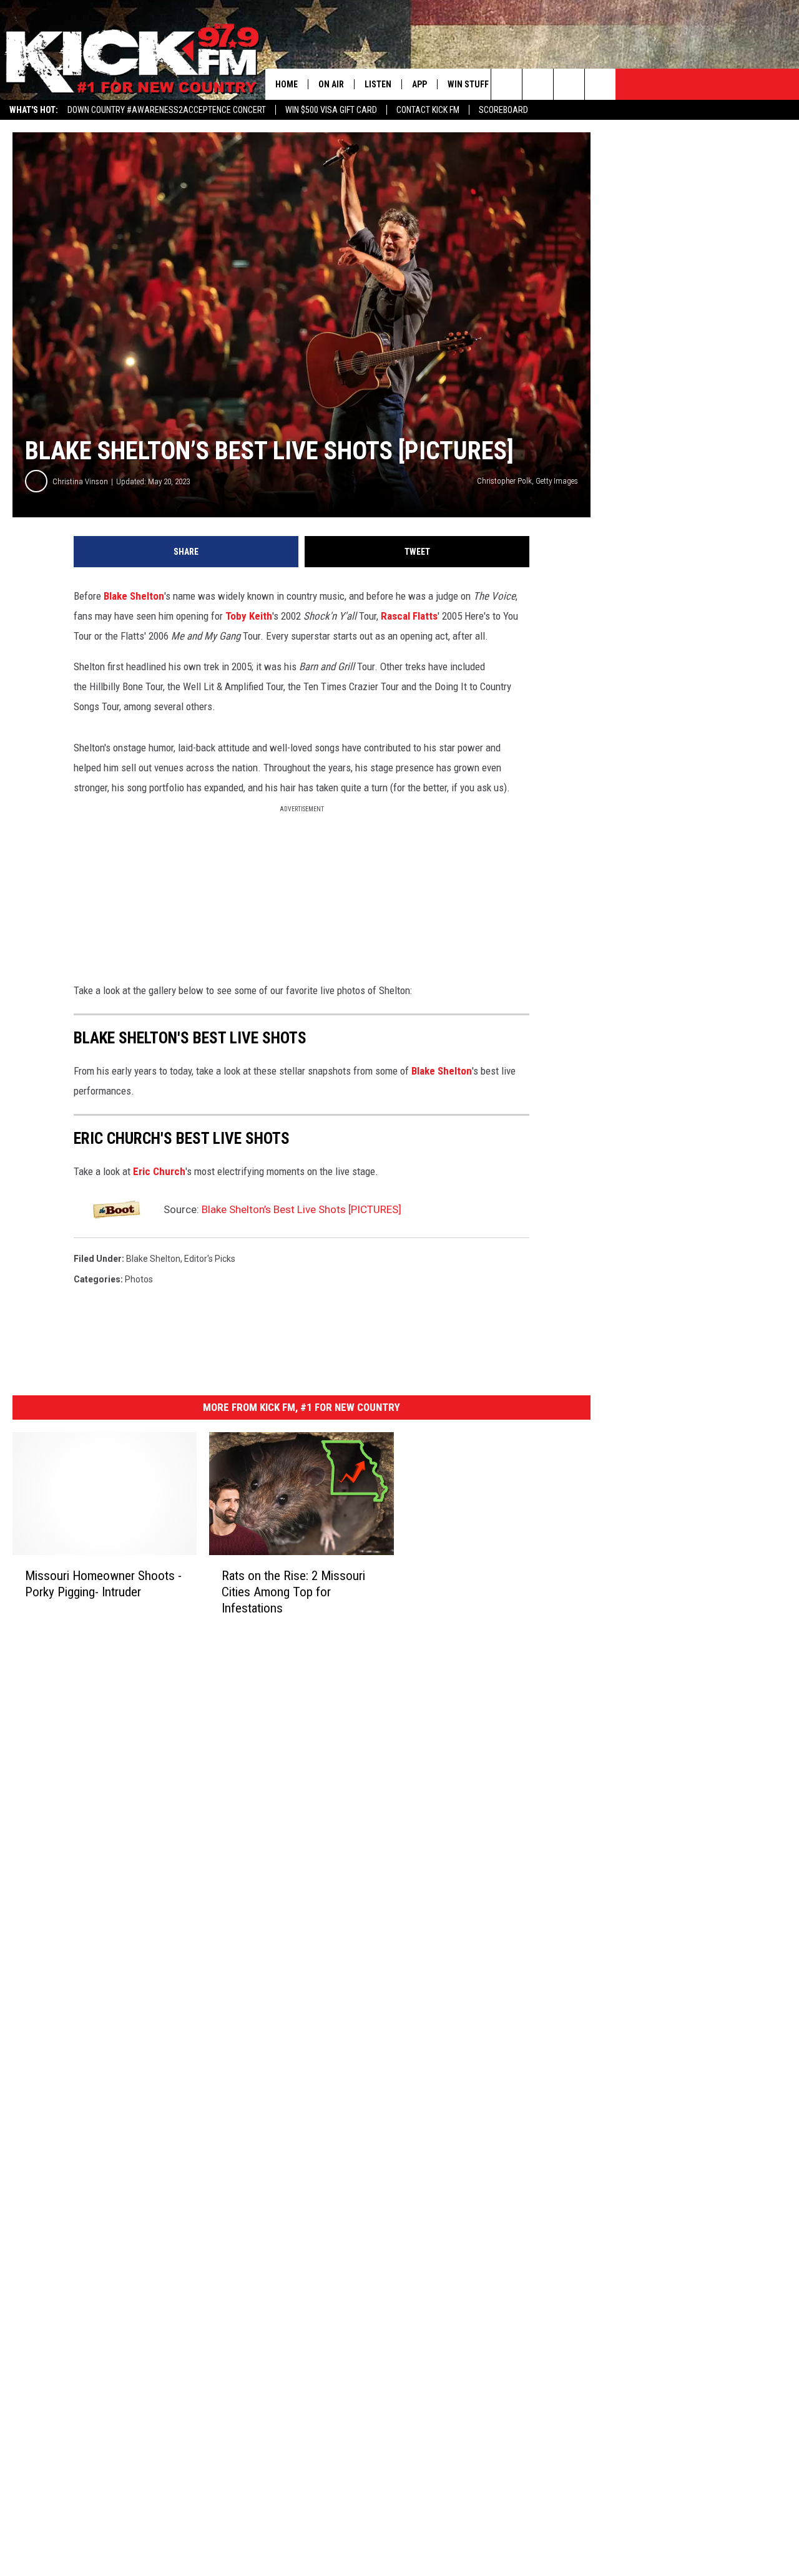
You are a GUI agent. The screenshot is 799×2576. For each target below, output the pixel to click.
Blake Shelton (134, 596)
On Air (331, 84)
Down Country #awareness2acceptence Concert (167, 110)
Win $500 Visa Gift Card (331, 110)
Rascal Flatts (409, 616)
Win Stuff (468, 84)
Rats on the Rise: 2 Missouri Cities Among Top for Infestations (293, 1592)
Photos (139, 1279)
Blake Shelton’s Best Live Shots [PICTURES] (301, 1209)
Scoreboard (503, 110)
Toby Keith (249, 616)
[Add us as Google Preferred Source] (538, 84)
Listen (378, 84)
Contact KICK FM (428, 110)
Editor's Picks (210, 1259)
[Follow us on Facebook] (569, 84)
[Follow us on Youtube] (600, 84)
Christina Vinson (80, 481)
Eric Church (159, 1171)
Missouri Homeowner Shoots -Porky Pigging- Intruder (103, 1584)
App (419, 84)
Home (287, 84)
